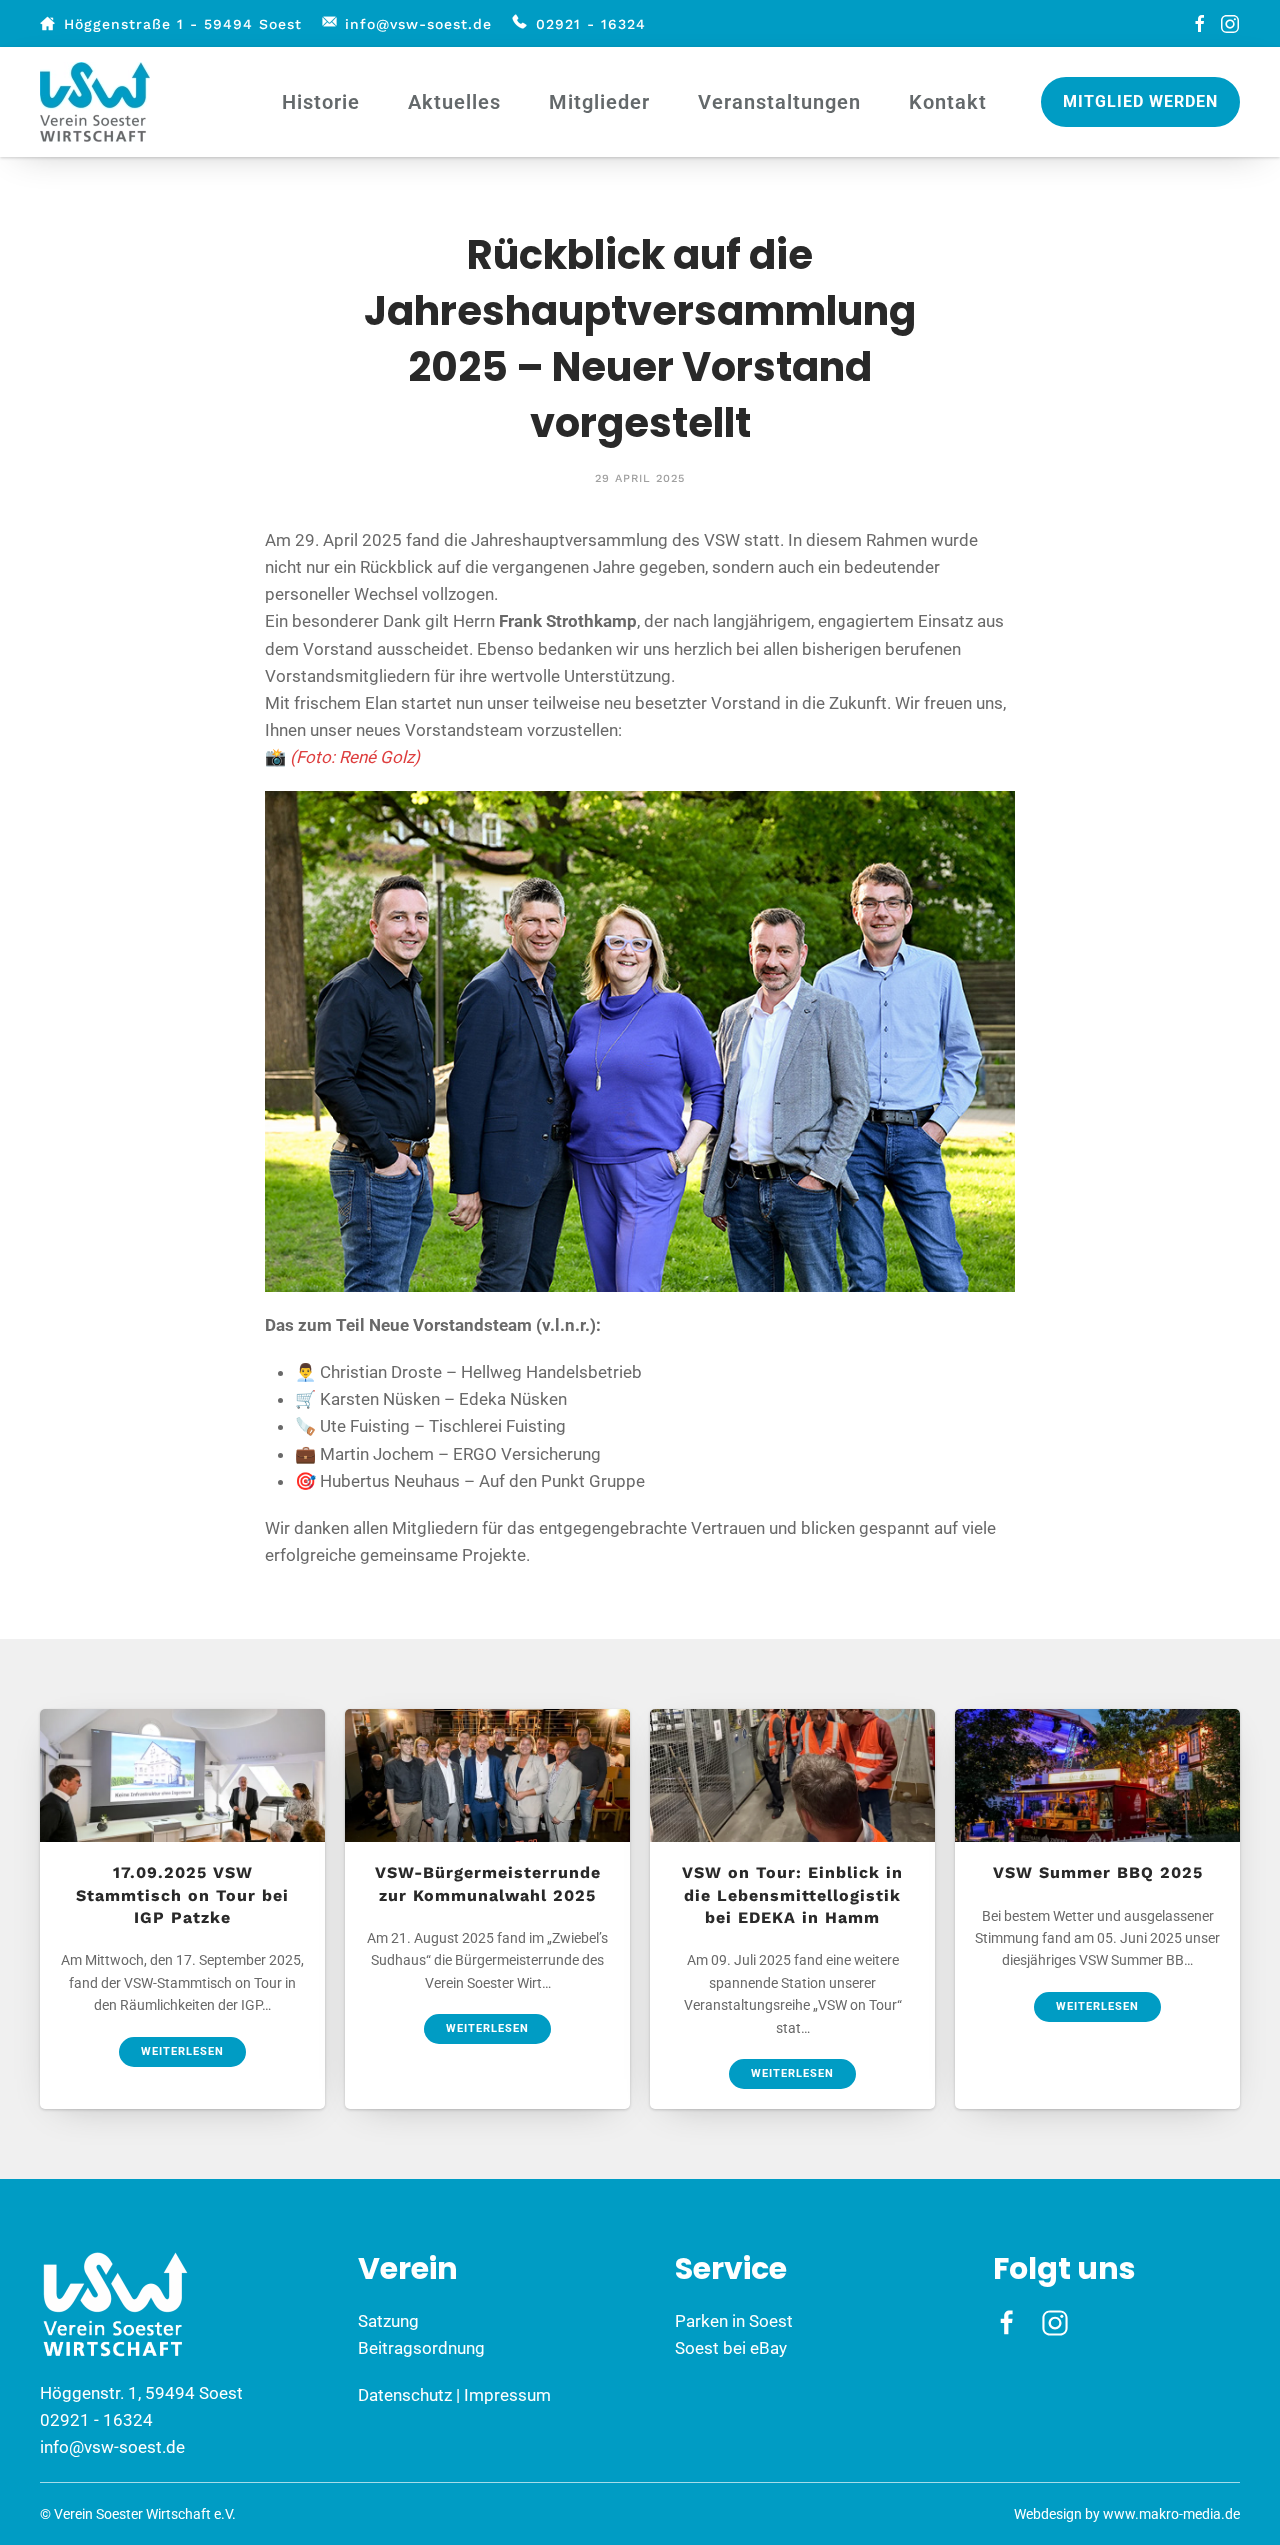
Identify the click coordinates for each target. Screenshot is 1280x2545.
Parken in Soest (734, 2321)
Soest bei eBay (731, 2348)
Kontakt (948, 102)
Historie (321, 102)
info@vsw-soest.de (418, 24)
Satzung (388, 2321)
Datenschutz (405, 2395)
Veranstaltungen (779, 102)
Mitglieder (599, 102)
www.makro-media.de (1171, 2514)
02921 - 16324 (591, 24)
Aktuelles (454, 102)
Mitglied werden (1140, 101)
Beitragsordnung (421, 2348)
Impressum (507, 2395)
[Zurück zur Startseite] (98, 102)
